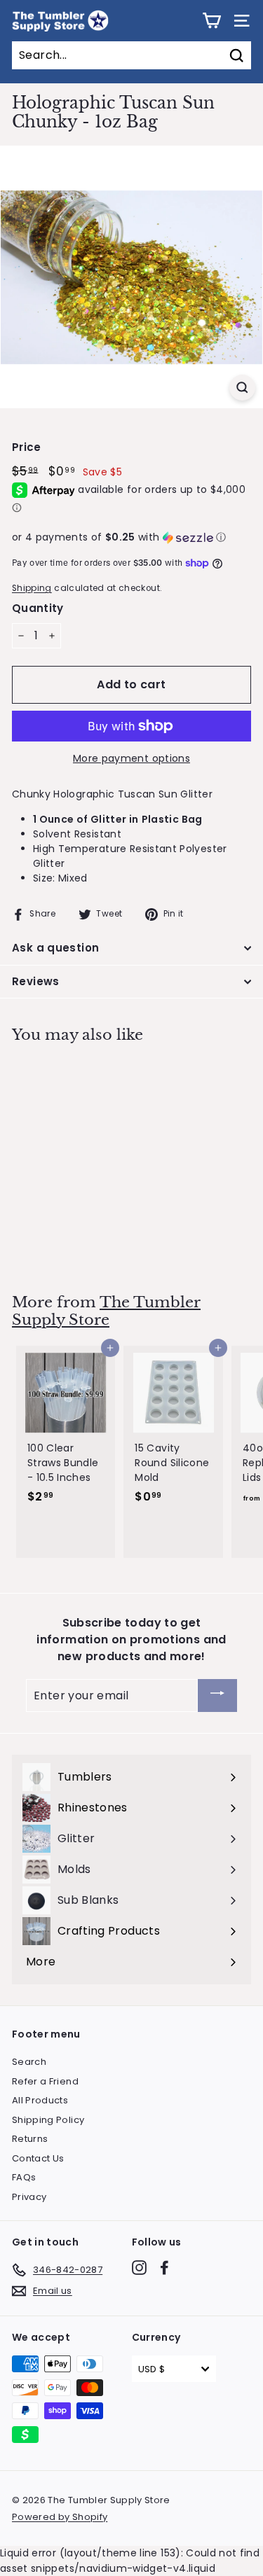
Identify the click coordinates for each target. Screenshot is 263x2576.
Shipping (32, 588)
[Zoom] (242, 388)
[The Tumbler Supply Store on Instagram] (139, 2268)
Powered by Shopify (60, 2517)
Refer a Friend (45, 2081)
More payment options (131, 758)
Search (29, 2062)
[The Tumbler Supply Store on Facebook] (164, 2268)
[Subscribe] (217, 1696)
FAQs (24, 2177)
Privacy (29, 2197)
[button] (131, 537)
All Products (40, 2100)
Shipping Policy (48, 2120)
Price (27, 447)
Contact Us (38, 2158)
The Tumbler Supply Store (106, 1311)
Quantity (38, 608)
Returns (30, 2139)
